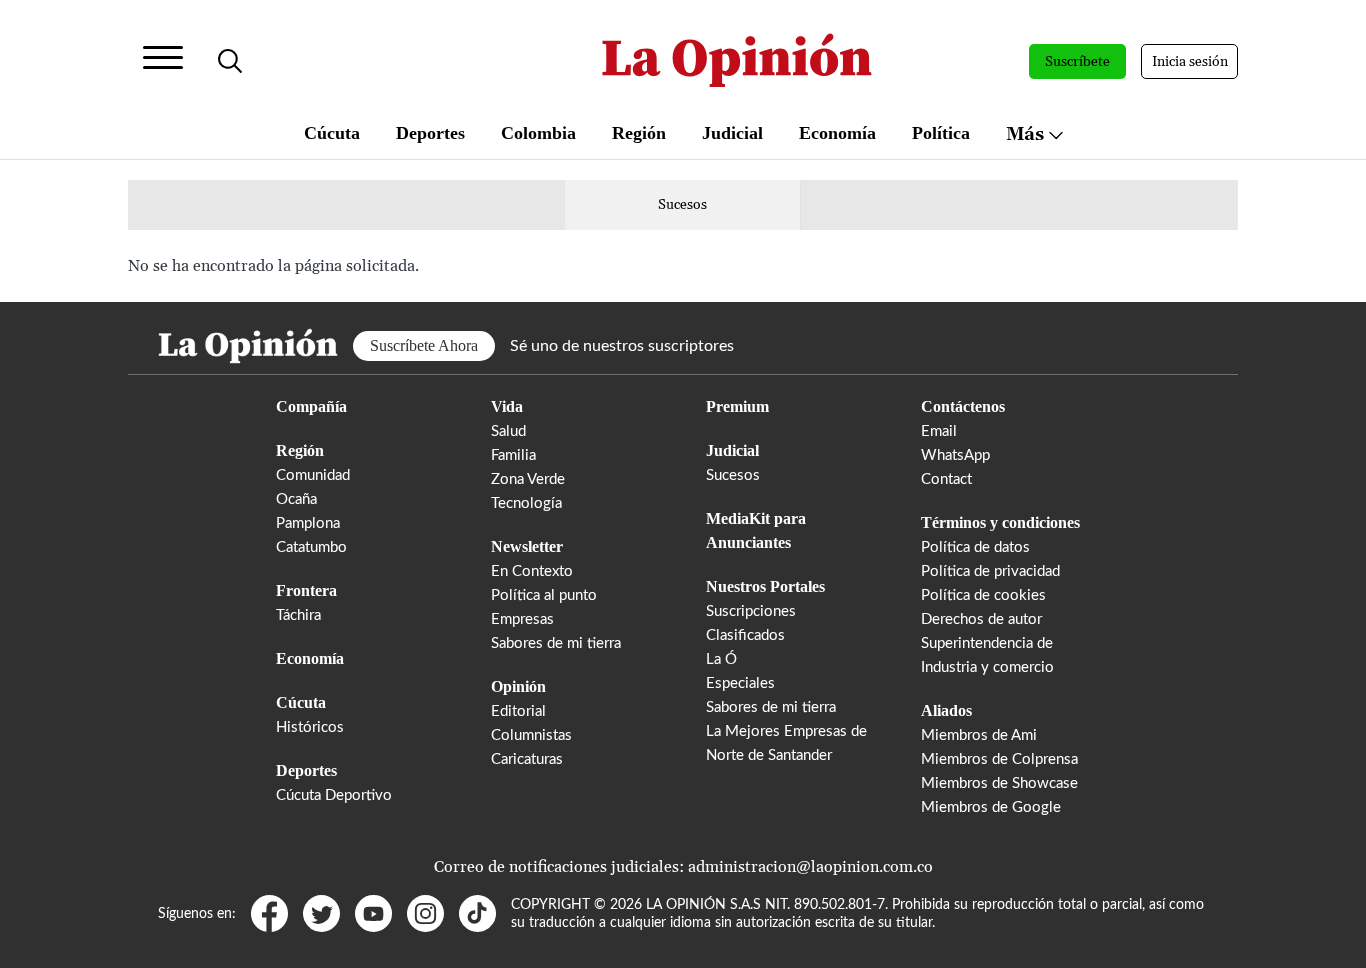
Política (941, 133)
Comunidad (313, 475)
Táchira (298, 615)
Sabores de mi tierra (556, 643)
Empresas (522, 619)
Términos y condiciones (1000, 522)
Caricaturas (527, 759)
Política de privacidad (990, 571)
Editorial (518, 711)
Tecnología (526, 503)
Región (639, 133)
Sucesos (682, 205)
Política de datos (975, 547)
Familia (513, 455)
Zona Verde (528, 479)
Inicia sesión (1190, 62)
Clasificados (745, 635)
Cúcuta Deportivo (334, 795)
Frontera (306, 590)
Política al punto (544, 595)
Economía (837, 133)
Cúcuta (332, 133)
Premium (737, 406)
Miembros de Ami (979, 735)
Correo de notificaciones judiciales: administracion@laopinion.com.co (683, 867)
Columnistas (531, 735)
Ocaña (296, 499)
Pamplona (308, 523)
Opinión (518, 686)
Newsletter (527, 546)
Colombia (538, 133)
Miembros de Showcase (999, 783)
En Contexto (532, 571)
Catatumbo (311, 547)
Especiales (740, 683)
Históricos (310, 727)
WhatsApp (955, 455)
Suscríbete (1077, 62)
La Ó (721, 659)
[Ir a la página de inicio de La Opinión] (737, 61)
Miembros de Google (991, 807)
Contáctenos (963, 406)
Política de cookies (983, 595)
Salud (508, 431)
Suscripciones (751, 611)
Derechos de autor (981, 619)
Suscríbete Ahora (424, 345)
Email (939, 431)
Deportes (430, 133)
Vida (507, 406)
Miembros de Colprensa (999, 759)
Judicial (732, 133)
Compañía (311, 406)
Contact (946, 479)
